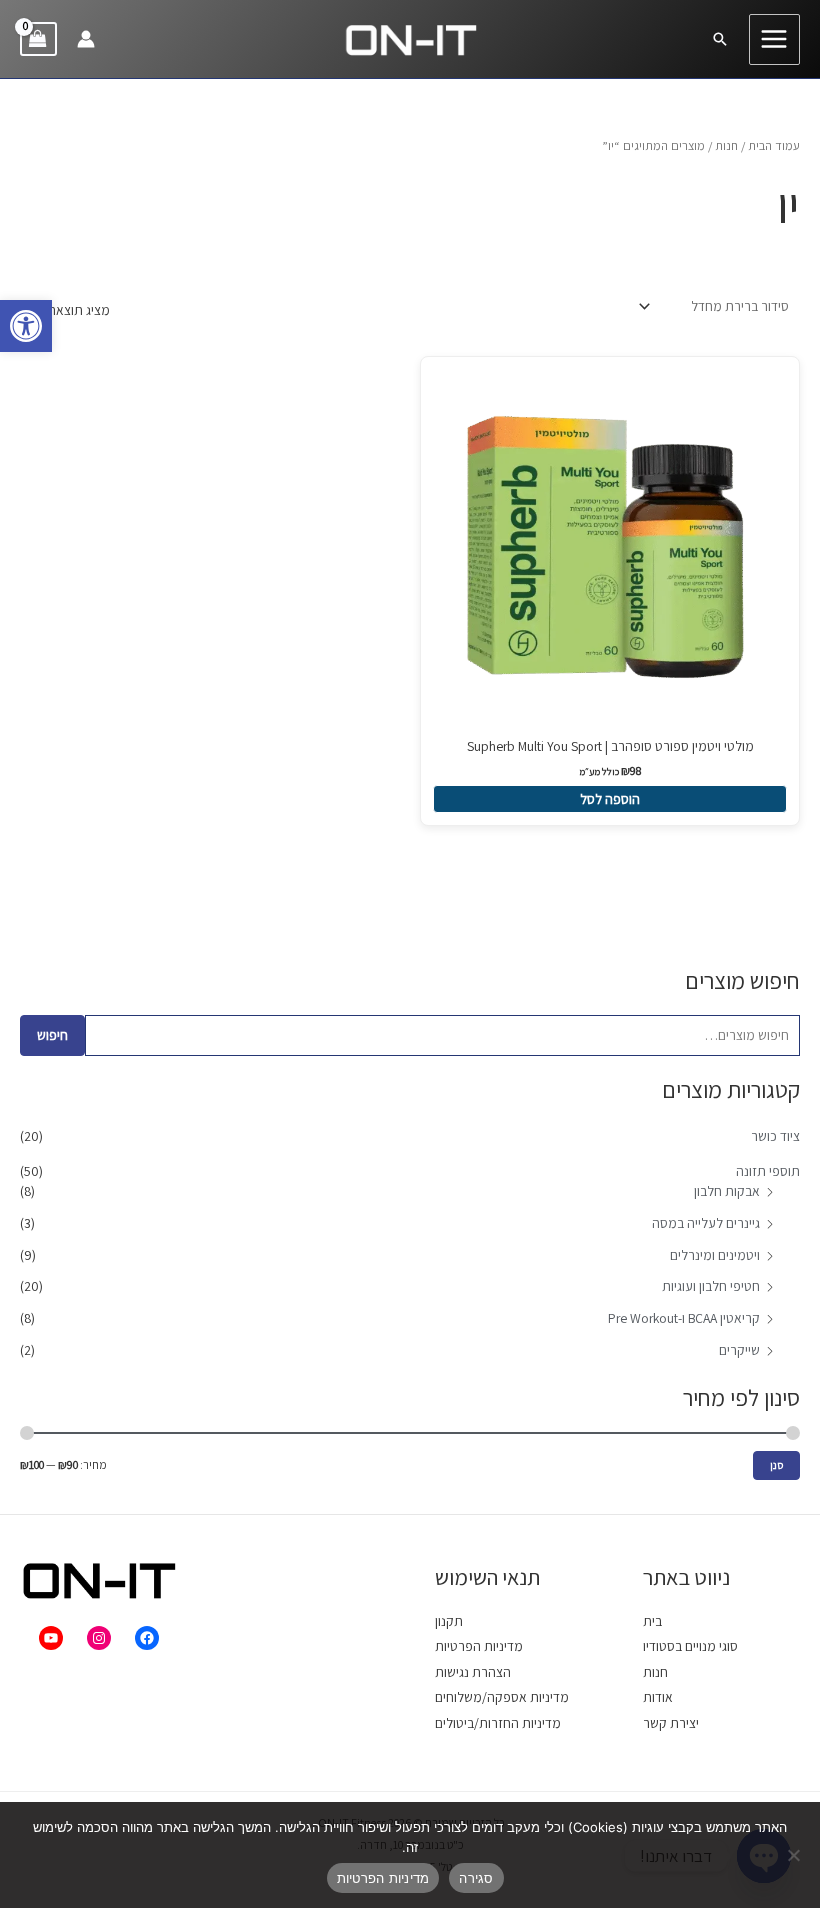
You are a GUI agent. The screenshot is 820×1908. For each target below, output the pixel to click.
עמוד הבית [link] (774, 145)
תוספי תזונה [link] (768, 1171)
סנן (776, 1465)
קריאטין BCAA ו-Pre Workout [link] (684, 1318)
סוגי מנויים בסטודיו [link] (690, 1646)
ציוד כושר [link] (775, 1136)
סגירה (476, 1878)
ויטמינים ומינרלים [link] (715, 1255)
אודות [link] (658, 1697)
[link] (26, 326)
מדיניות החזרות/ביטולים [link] (498, 1723)
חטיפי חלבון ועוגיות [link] (711, 1286)
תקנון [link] (449, 1621)
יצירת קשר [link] (671, 1723)
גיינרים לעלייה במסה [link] (706, 1223)
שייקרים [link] (739, 1350)
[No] (795, 1855)
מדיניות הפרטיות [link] (479, 1646)
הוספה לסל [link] (610, 799)
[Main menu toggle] (774, 39)
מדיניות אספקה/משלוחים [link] (502, 1697)
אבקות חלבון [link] (727, 1191)
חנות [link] (726, 145)
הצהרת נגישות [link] (473, 1672)
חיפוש (52, 1035)
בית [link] (652, 1621)
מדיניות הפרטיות (383, 1878)
